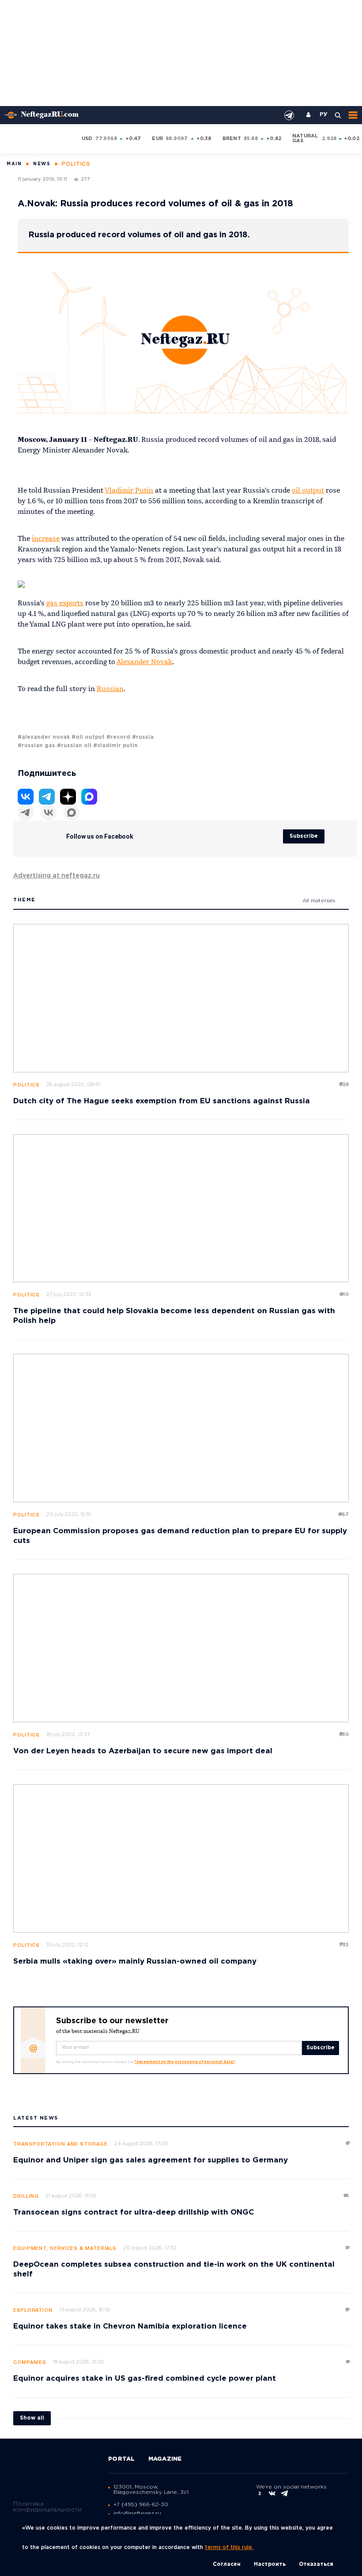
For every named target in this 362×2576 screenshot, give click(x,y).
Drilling (26, 2196)
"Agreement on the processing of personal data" (185, 2062)
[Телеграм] (26, 813)
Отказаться (316, 2564)
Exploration (33, 2310)
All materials (319, 901)
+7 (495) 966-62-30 (141, 2505)
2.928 (329, 139)
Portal (122, 2459)
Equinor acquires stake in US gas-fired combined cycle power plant (145, 2379)
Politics (26, 1085)
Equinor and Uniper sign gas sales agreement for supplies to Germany (151, 2160)
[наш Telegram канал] (289, 115)
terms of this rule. (229, 2548)
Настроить (270, 2564)
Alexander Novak (144, 662)
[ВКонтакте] (49, 813)
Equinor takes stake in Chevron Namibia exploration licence (130, 2327)
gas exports (65, 604)
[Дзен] (68, 797)
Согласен (227, 2564)
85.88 (251, 139)
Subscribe (304, 836)
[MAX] (72, 813)
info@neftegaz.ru (137, 2513)
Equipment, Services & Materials (65, 2249)
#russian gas (36, 746)
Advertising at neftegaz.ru (57, 876)
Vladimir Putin (129, 491)
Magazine (165, 2459)
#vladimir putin (115, 746)
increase (46, 539)
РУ (324, 115)
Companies (30, 2363)
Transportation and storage (60, 2144)
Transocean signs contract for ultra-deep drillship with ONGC (134, 2213)
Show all (32, 2418)
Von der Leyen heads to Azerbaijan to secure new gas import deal (143, 1751)
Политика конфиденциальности (47, 2507)
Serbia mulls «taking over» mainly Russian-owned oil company (135, 1962)
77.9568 (106, 139)
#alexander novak (44, 737)
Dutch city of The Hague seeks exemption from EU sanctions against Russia (162, 1101)
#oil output (88, 737)
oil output (308, 491)
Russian (110, 689)
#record (118, 737)
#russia (143, 737)
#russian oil (74, 746)
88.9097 (177, 139)
